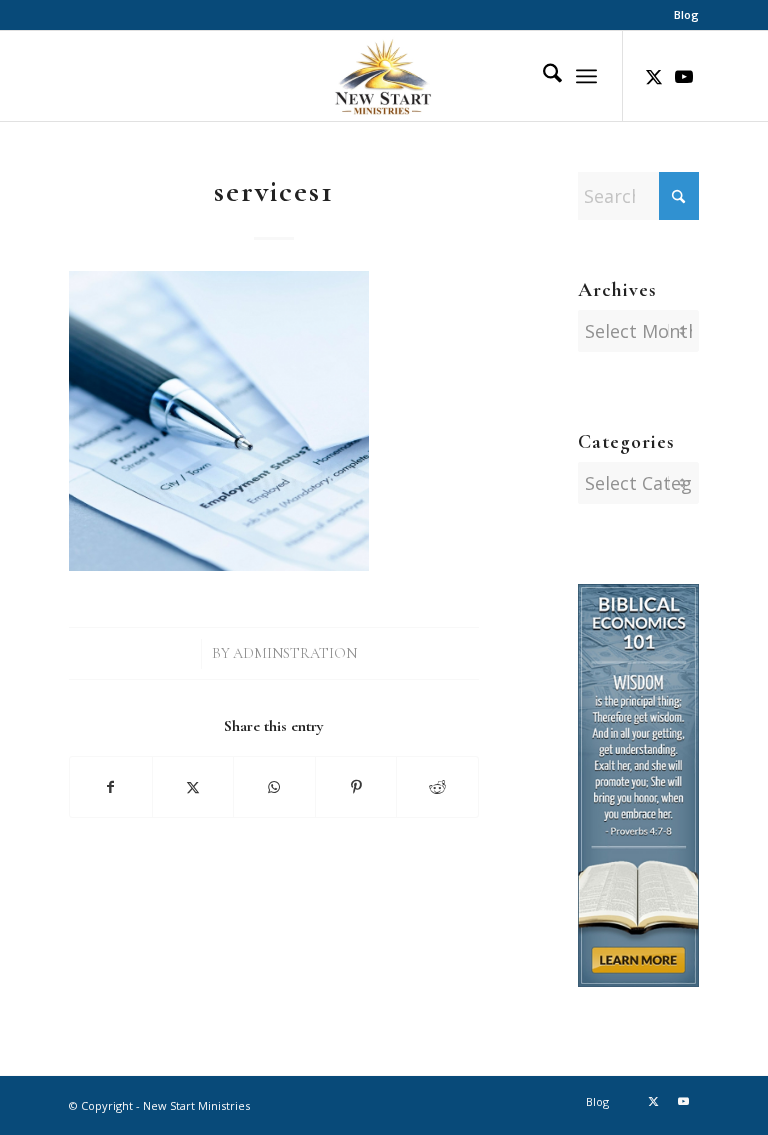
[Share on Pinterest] (356, 787)
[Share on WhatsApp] (274, 787)
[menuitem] (681, 15)
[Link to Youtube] (684, 76)
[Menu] (586, 76)
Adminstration (295, 653)
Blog (686, 14)
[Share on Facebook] (111, 787)
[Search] (542, 76)
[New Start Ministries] (384, 76)
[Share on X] (193, 787)
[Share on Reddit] (437, 787)
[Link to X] (654, 76)
